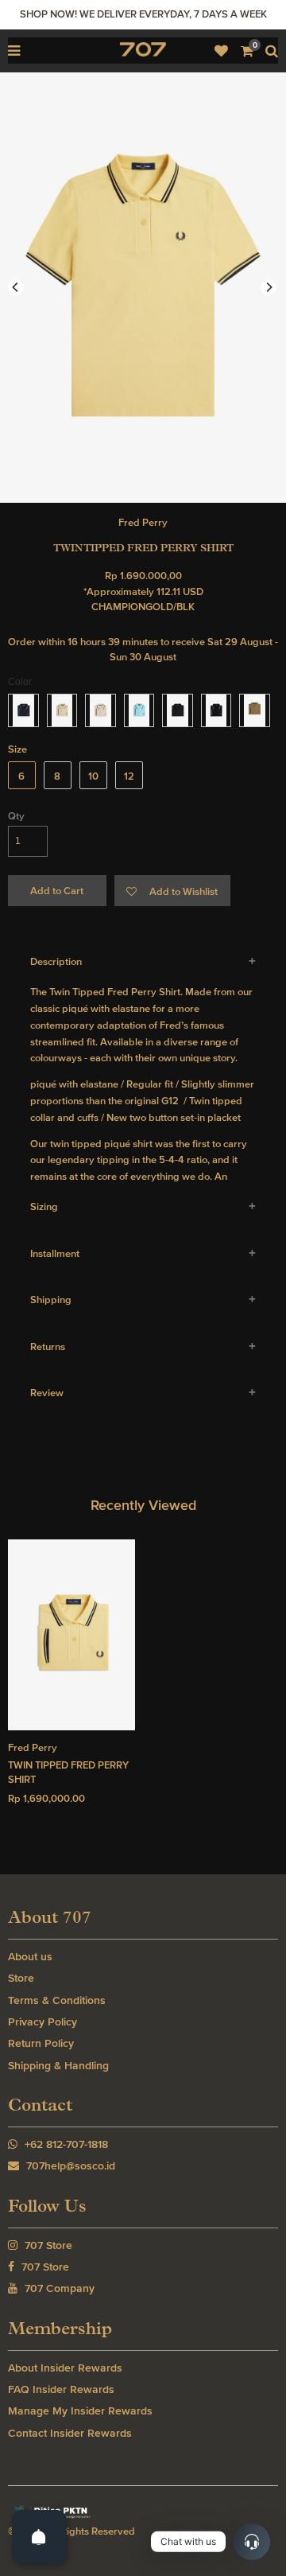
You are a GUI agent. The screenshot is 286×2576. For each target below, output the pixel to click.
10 (93, 776)
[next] (269, 287)
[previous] (16, 287)
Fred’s (174, 1025)
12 (129, 776)
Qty (16, 816)
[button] (172, 891)
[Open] (39, 2537)
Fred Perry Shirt (144, 992)
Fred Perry (143, 522)
